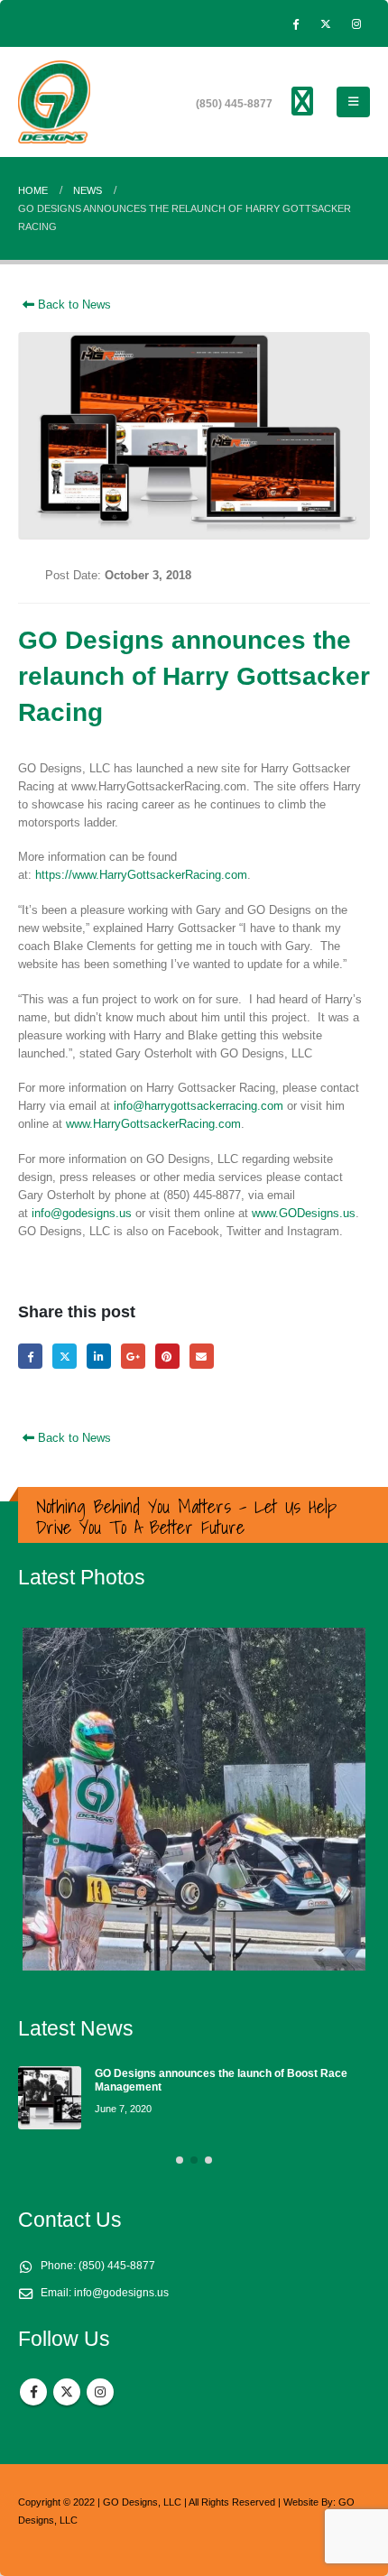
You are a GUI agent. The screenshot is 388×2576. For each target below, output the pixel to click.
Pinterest (167, 1356)
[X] (326, 23)
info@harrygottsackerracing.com (199, 1106)
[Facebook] (295, 23)
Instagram (100, 2392)
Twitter (65, 1356)
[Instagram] (356, 23)
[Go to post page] (50, 2098)
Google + (133, 1356)
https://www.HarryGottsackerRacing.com (141, 875)
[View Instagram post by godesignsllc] (347, 1948)
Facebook (30, 1356)
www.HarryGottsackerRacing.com (153, 1124)
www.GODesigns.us (304, 1213)
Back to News (73, 305)
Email (202, 1356)
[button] (353, 102)
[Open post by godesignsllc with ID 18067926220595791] (194, 1799)
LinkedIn (99, 1356)
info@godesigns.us (82, 1213)
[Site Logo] (54, 102)
